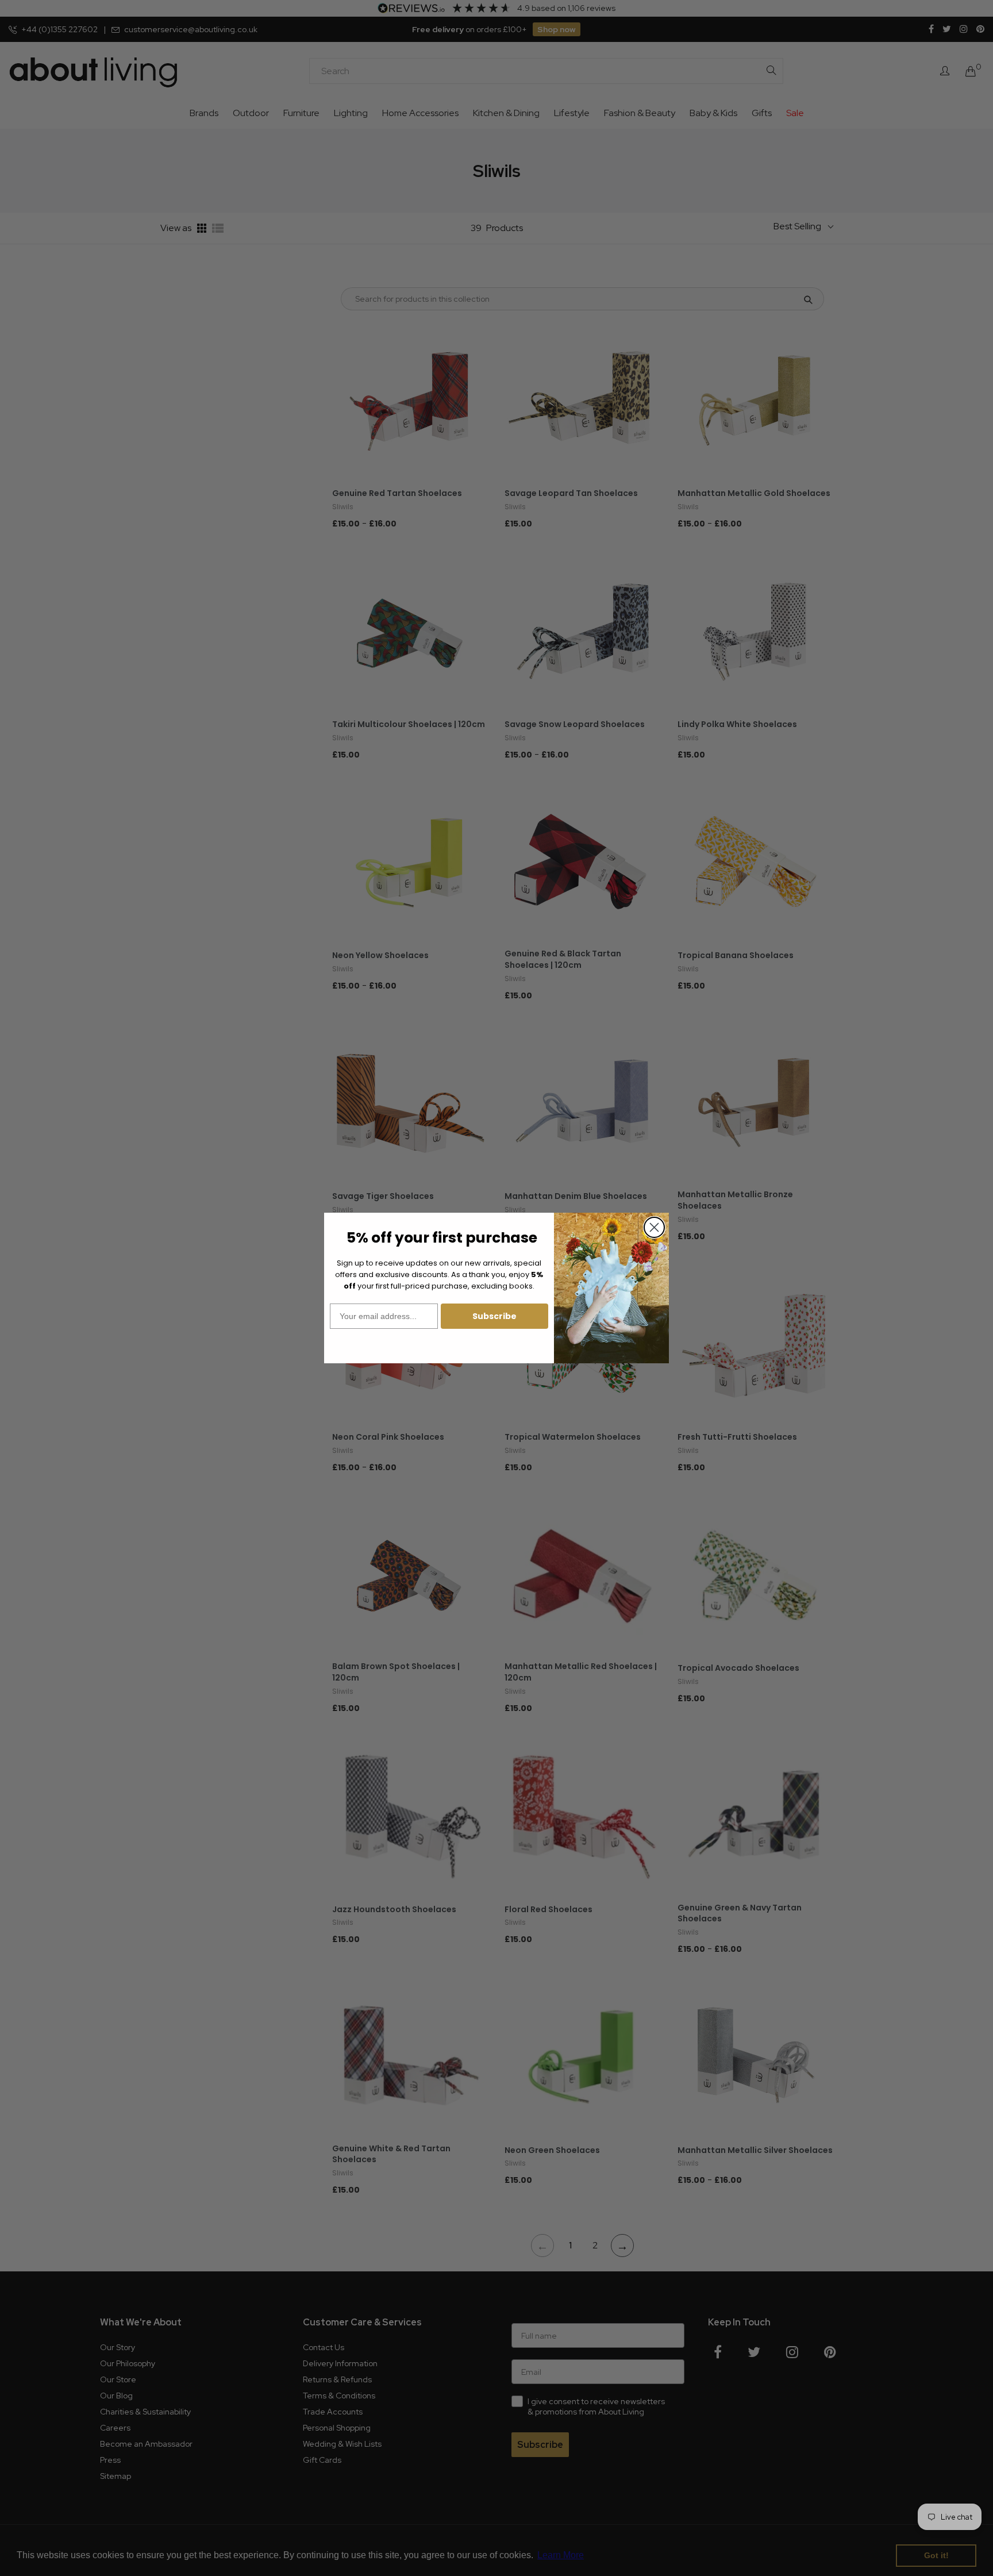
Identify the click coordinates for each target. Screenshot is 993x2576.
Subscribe (494, 1316)
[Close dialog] (654, 1227)
